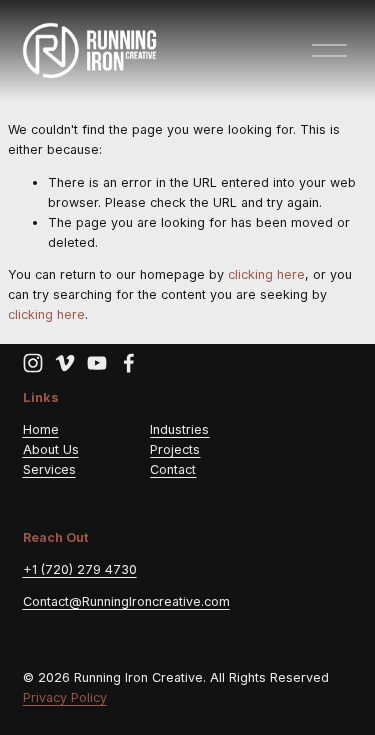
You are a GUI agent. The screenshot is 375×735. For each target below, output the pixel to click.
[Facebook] (129, 363)
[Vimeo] (65, 363)
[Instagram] (33, 363)
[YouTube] (97, 363)
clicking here (266, 274)
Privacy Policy (65, 697)
